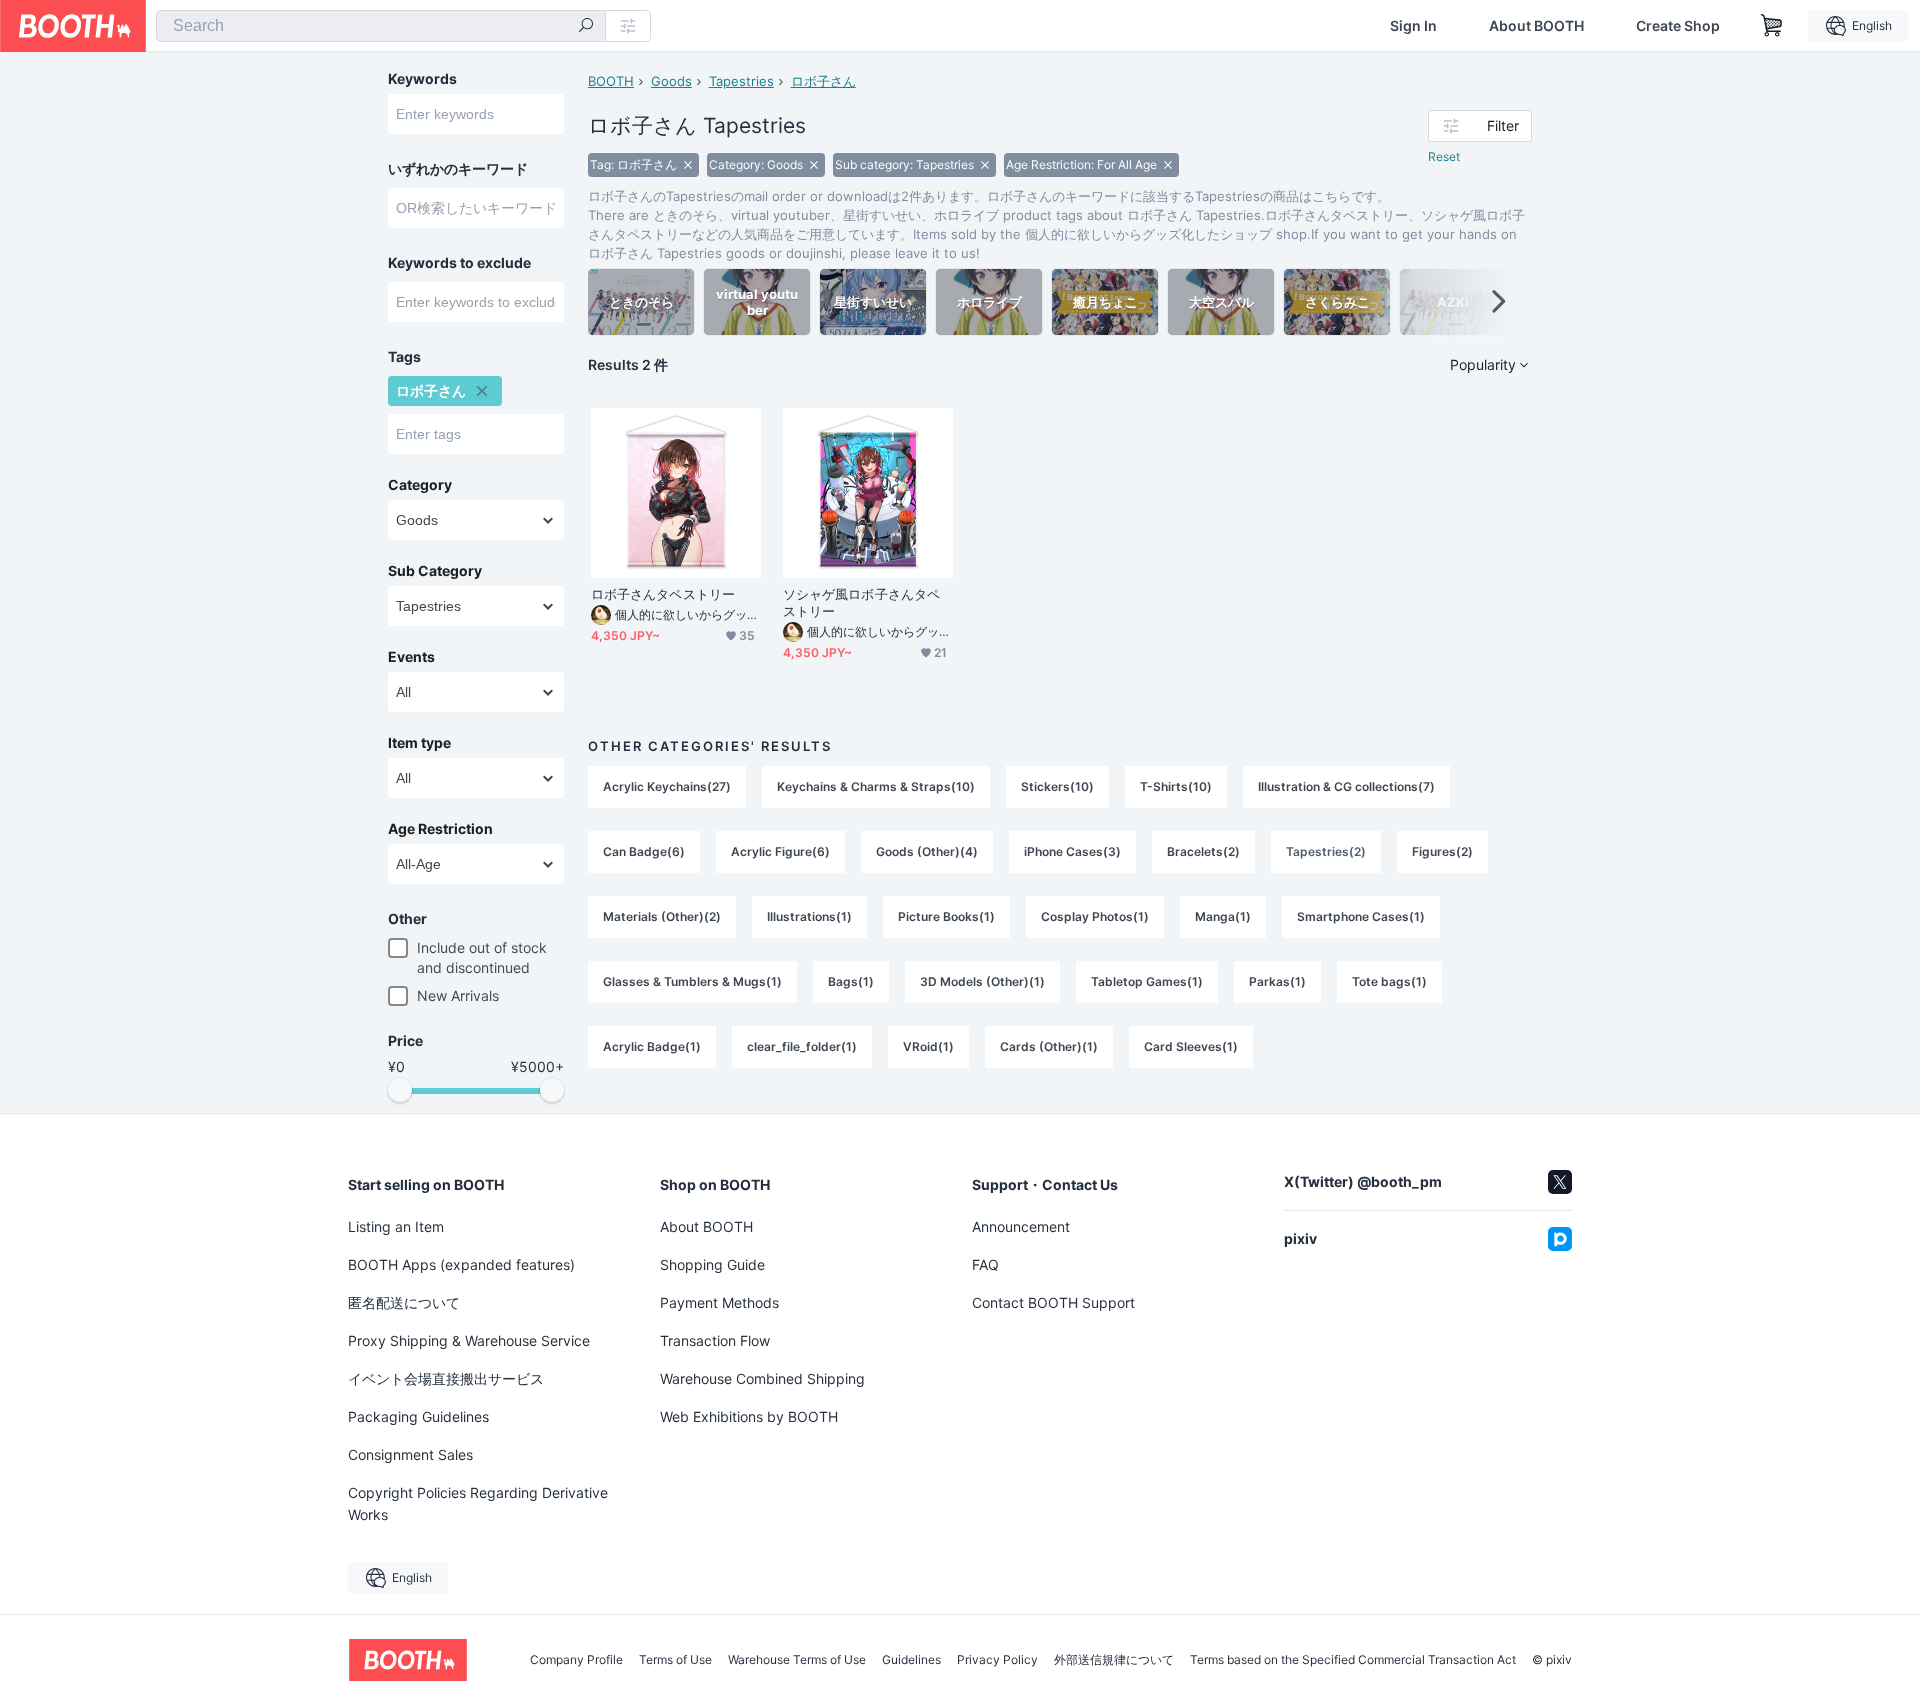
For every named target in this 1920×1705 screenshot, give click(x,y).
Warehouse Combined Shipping (762, 1378)
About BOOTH (1536, 26)
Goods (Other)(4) (927, 851)
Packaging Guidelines (418, 1416)
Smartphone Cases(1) (1361, 916)
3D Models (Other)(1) (982, 981)
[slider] (400, 1090)
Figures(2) (1442, 851)
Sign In (1413, 26)
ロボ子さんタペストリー (663, 594)
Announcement (1021, 1226)
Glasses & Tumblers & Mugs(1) (692, 981)
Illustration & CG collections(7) (1346, 786)
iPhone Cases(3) (1072, 851)
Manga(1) (1223, 916)
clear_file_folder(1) (802, 1046)
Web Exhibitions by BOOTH (749, 1416)
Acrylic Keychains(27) (667, 786)
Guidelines (911, 1660)
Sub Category (435, 571)
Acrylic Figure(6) (780, 851)
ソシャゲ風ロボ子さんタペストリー (861, 602)
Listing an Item (396, 1226)
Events (411, 657)
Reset (1444, 156)
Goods (671, 81)
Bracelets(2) (1203, 851)
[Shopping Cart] (1772, 26)
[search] (586, 27)
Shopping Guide (712, 1264)
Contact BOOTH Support (1053, 1302)
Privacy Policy (997, 1660)
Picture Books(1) (946, 916)
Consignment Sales (410, 1454)
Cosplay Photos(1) (1095, 916)
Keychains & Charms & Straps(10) (876, 786)
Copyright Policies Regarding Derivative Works (478, 1503)
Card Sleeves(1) (1191, 1046)
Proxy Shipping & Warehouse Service (469, 1340)
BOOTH (611, 81)
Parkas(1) (1277, 981)
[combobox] (381, 26)
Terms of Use (675, 1660)
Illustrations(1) (809, 916)
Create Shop (1678, 26)
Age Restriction (440, 829)
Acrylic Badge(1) (652, 1046)
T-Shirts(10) (1176, 786)
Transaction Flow (715, 1340)
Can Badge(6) (644, 851)
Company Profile (576, 1660)
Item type (419, 743)
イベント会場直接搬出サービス (446, 1378)
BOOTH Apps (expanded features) (461, 1264)
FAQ (985, 1264)
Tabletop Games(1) (1147, 981)
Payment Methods (719, 1302)
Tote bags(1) (1389, 981)
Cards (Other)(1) (1049, 1046)
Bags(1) (851, 981)
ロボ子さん (823, 81)
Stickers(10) (1057, 786)
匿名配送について (404, 1302)
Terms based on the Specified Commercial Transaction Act (1353, 1660)
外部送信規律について (1114, 1660)
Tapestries (741, 81)
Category (420, 485)
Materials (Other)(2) (662, 916)
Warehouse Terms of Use (797, 1660)
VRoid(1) (928, 1046)
